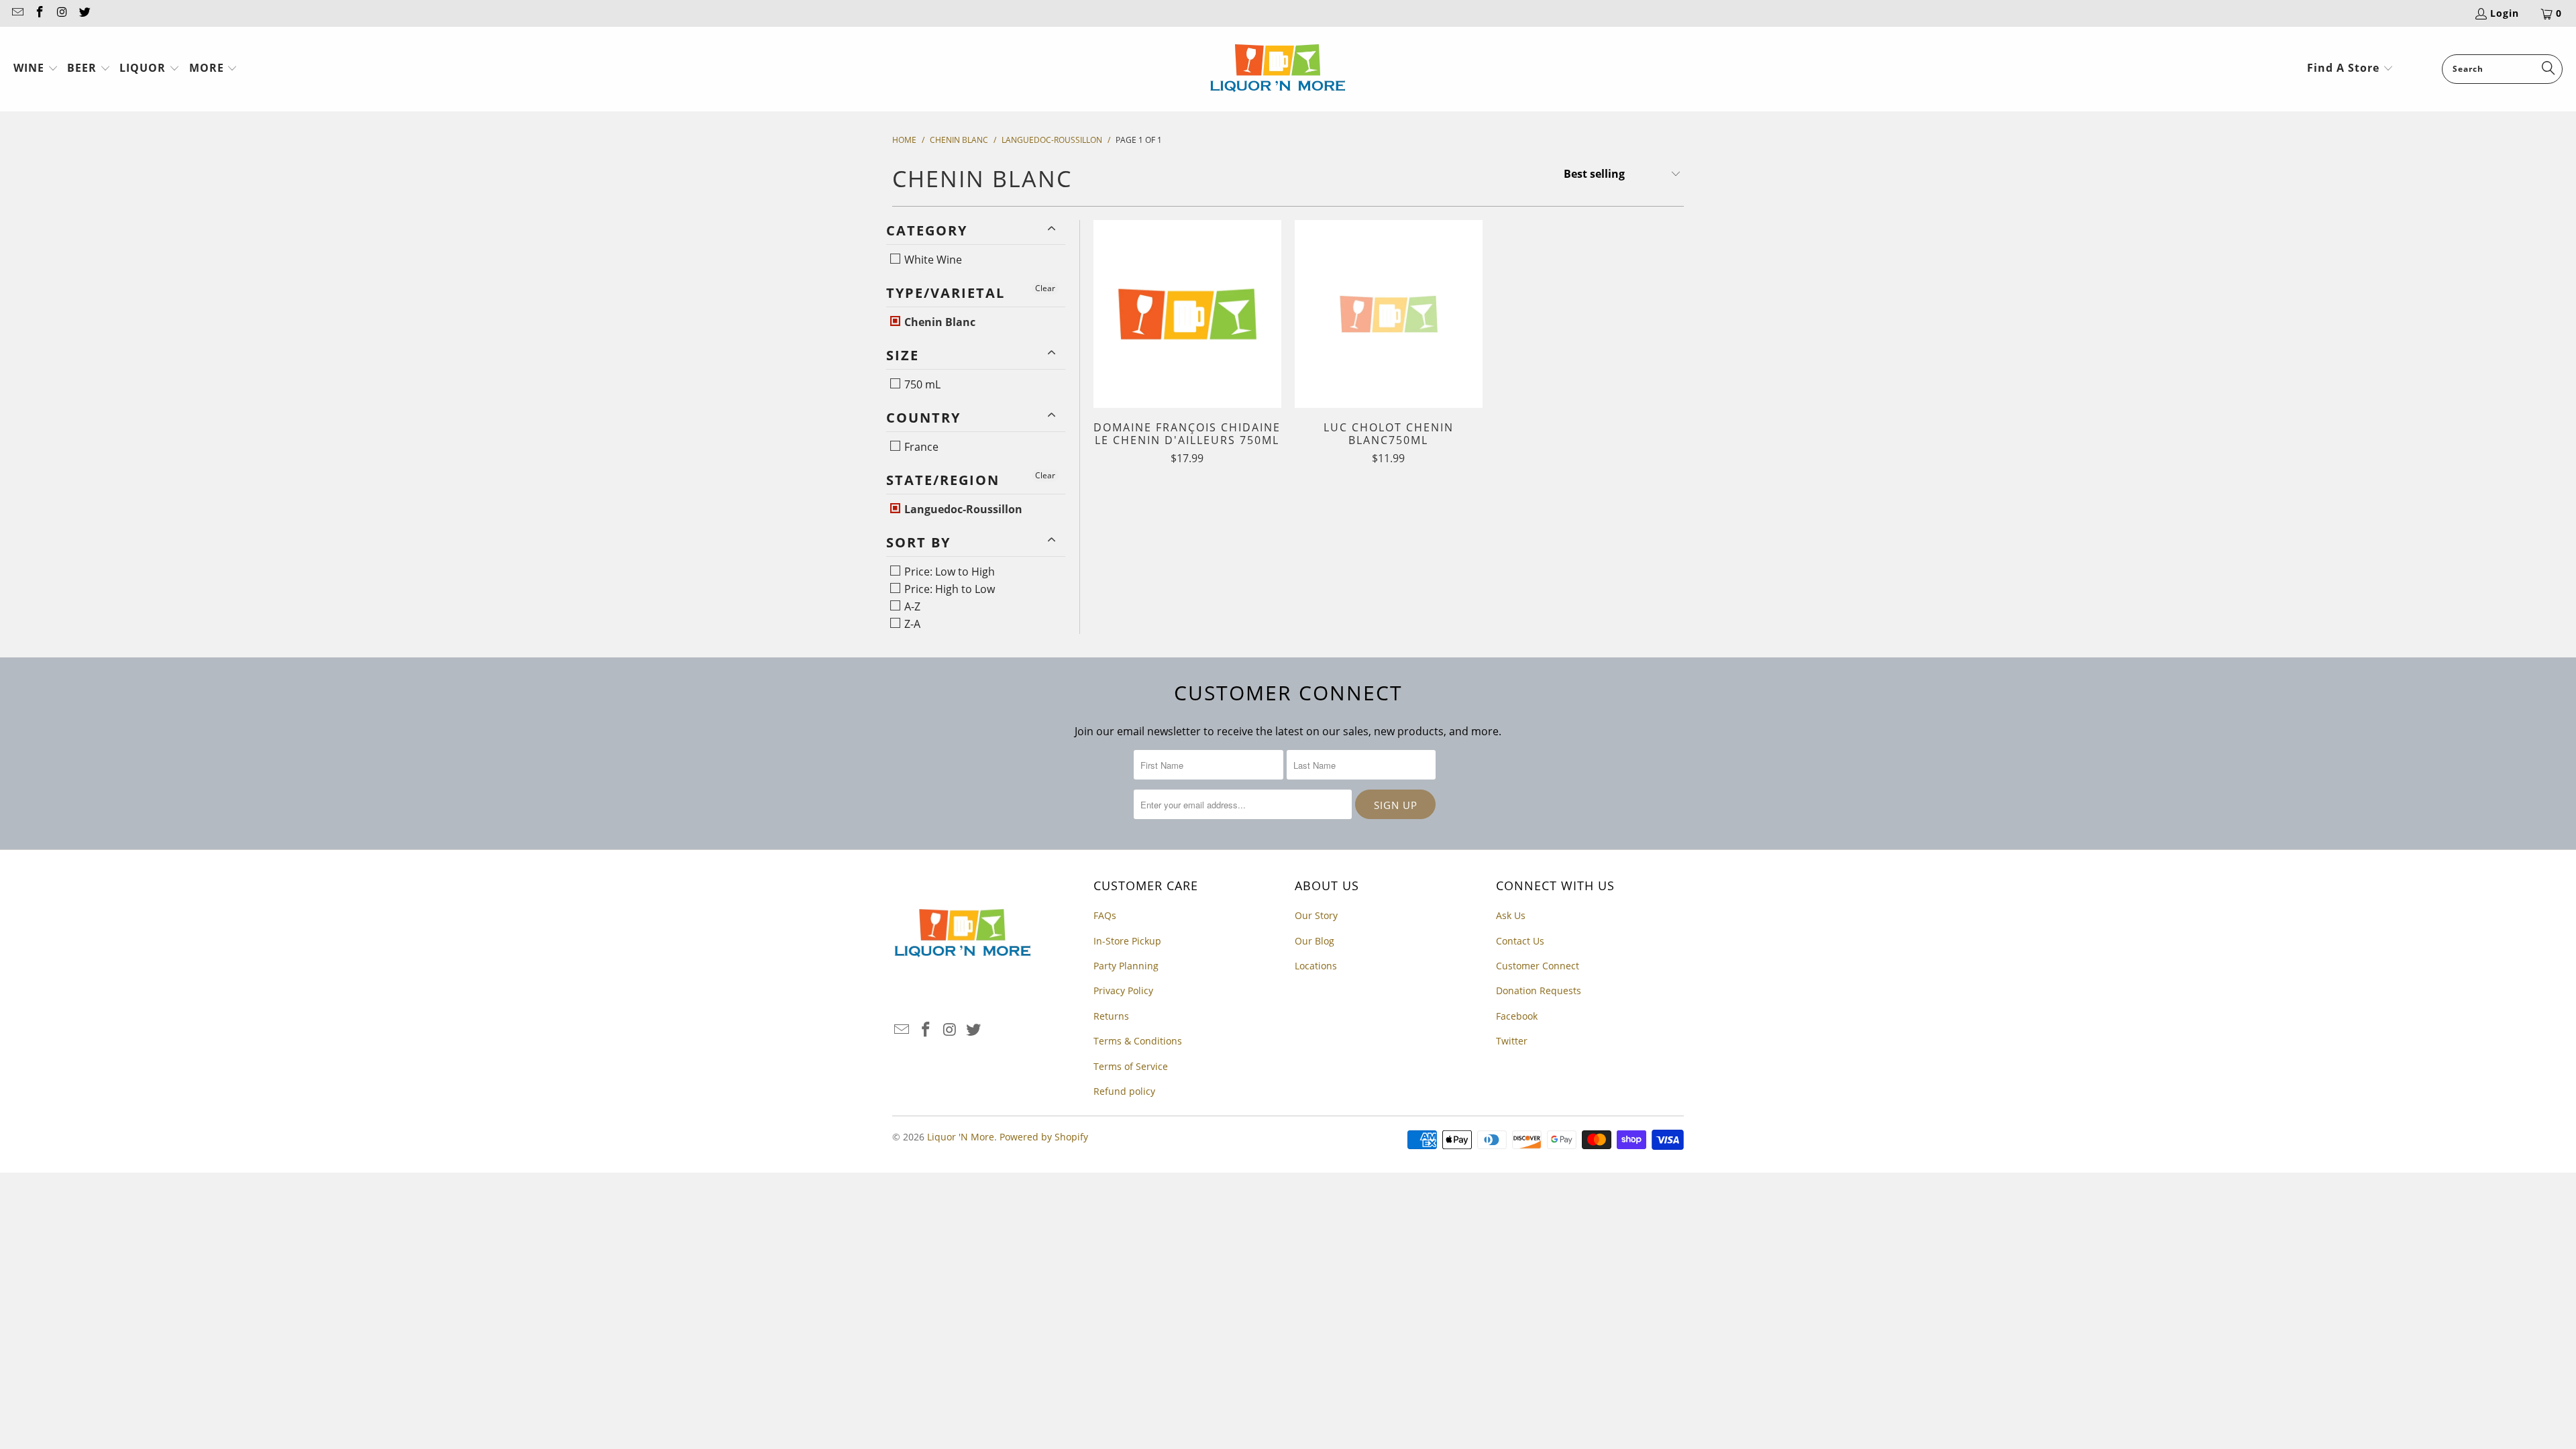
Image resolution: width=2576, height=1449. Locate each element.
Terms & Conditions (1138, 1041)
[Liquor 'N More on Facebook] (40, 13)
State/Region (943, 480)
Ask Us (1511, 915)
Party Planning (1126, 966)
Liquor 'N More (961, 1137)
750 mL (921, 384)
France (920, 447)
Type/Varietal (946, 293)
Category (927, 230)
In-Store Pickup (1127, 941)
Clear (1045, 288)
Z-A (911, 624)
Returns (1111, 1016)
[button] (36, 69)
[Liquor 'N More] (1278, 69)
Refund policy (1124, 1091)
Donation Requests (1539, 990)
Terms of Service (1131, 1066)
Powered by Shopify (1044, 1137)
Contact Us (1520, 941)
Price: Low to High (948, 572)
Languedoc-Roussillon (962, 509)
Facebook (1517, 1016)
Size (903, 355)
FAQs (1105, 915)
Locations (1316, 966)
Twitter (1512, 1041)
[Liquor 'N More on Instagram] (62, 13)
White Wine (932, 260)
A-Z (911, 606)
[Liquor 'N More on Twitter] (85, 13)
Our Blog (1314, 941)
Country (923, 418)
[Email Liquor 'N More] (17, 13)
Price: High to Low (948, 589)
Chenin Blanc (938, 322)
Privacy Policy (1123, 990)
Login (2505, 13)
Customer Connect (1538, 966)
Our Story (1316, 915)
